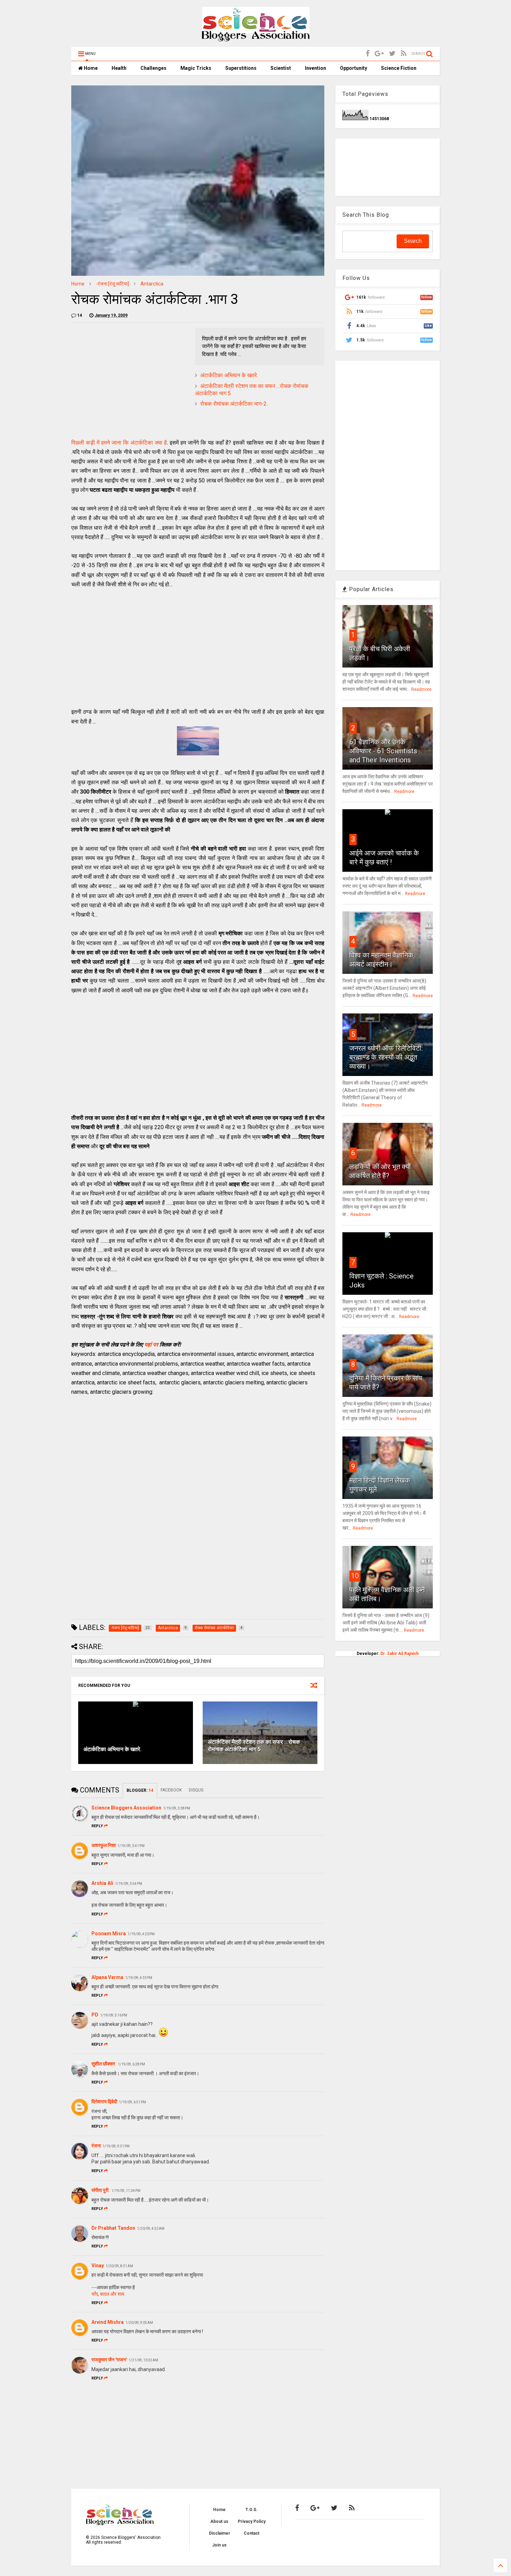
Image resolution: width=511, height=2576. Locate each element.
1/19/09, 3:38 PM (177, 1808)
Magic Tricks (196, 68)
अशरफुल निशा (104, 1845)
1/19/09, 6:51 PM (132, 2102)
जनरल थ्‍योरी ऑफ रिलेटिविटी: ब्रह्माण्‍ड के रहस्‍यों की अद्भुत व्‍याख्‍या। (386, 1057)
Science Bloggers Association (126, 1808)
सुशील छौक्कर (104, 2064)
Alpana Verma (107, 1977)
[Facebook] (368, 54)
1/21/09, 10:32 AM (143, 2360)
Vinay (98, 2266)
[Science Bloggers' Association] (256, 38)
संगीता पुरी (100, 2190)
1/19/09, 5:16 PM (114, 2015)
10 (355, 1576)
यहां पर (151, 1345)
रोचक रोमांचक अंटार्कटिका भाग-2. (234, 404)
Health (119, 68)
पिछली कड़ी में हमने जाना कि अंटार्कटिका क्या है (119, 443)
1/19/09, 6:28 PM (131, 2064)
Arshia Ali (102, 1883)
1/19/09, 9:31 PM (116, 2146)
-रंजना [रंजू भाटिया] (112, 284)
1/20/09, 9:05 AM (139, 2323)
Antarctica (152, 284)
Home (90, 68)
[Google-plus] (379, 54)
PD (95, 2015)
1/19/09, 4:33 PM (139, 1978)
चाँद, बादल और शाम (108, 2294)
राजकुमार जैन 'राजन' (109, 2360)
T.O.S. (252, 2510)
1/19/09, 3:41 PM (131, 1846)
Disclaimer (220, 2533)
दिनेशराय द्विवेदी (104, 2102)
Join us (219, 2545)
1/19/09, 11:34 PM (126, 2191)
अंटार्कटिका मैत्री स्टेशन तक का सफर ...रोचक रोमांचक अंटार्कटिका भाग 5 (254, 1746)
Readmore (421, 689)
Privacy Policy (252, 2521)
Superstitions (241, 68)
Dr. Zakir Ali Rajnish (399, 1654)
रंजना (96, 2146)
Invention (315, 68)
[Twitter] (392, 54)
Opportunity (354, 68)
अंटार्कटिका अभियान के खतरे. (229, 375)
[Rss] (404, 54)
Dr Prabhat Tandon (113, 2228)
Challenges (153, 68)
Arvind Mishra (108, 2322)
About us (219, 2521)
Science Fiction (399, 68)
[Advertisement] (130, 376)
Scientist (281, 68)
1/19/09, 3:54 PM (129, 1884)
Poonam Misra (109, 1933)
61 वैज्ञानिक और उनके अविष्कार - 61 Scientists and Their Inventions (383, 751)
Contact (252, 2533)
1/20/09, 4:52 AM (151, 2229)
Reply (97, 1826)
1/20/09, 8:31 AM (119, 2266)
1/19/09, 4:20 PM (141, 1934)
